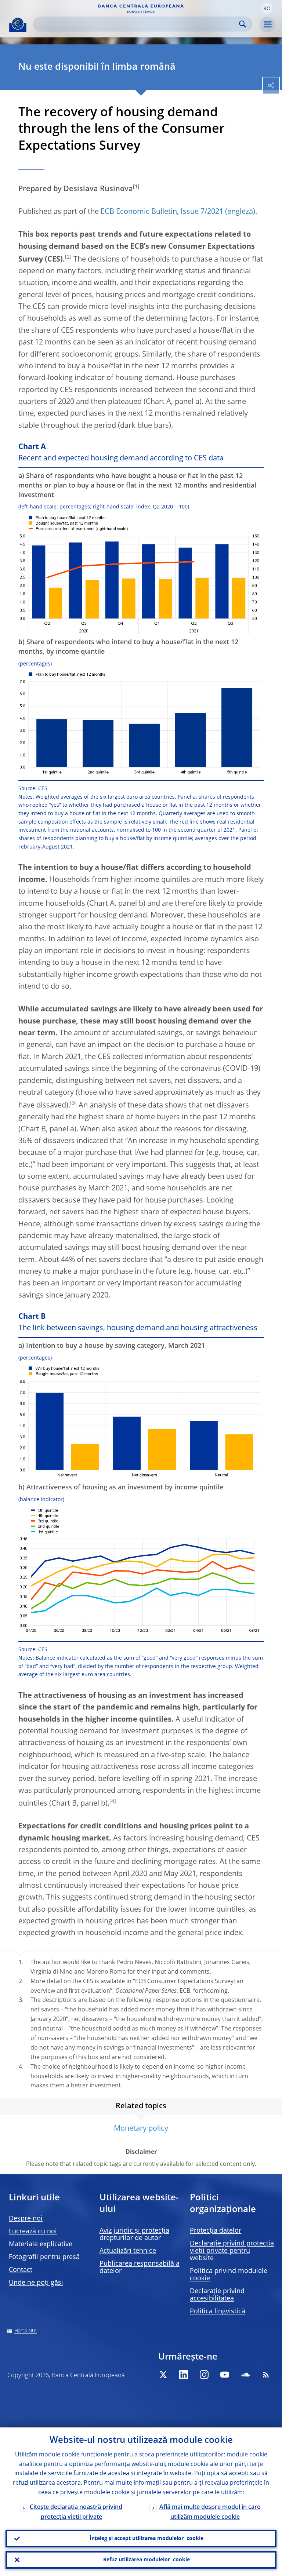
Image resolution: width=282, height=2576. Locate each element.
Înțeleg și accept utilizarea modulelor (147, 2539)
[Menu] (267, 25)
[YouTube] (225, 2375)
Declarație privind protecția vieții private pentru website (232, 2251)
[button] (267, 8)
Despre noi (26, 2219)
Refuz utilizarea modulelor (147, 2560)
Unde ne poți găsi (36, 2283)
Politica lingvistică (218, 2312)
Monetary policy (141, 2129)
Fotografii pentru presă (44, 2257)
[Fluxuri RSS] (266, 2375)
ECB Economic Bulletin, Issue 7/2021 (162, 212)
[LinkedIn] (184, 2375)
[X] (163, 2375)
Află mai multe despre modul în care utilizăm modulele (210, 2512)
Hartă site (26, 2331)
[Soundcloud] (245, 2375)
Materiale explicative (41, 2244)
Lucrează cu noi (33, 2232)
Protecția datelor (216, 2231)
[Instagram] (204, 2375)
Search (243, 24)
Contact (21, 2270)
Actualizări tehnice (128, 2251)
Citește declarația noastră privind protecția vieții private (76, 2512)
